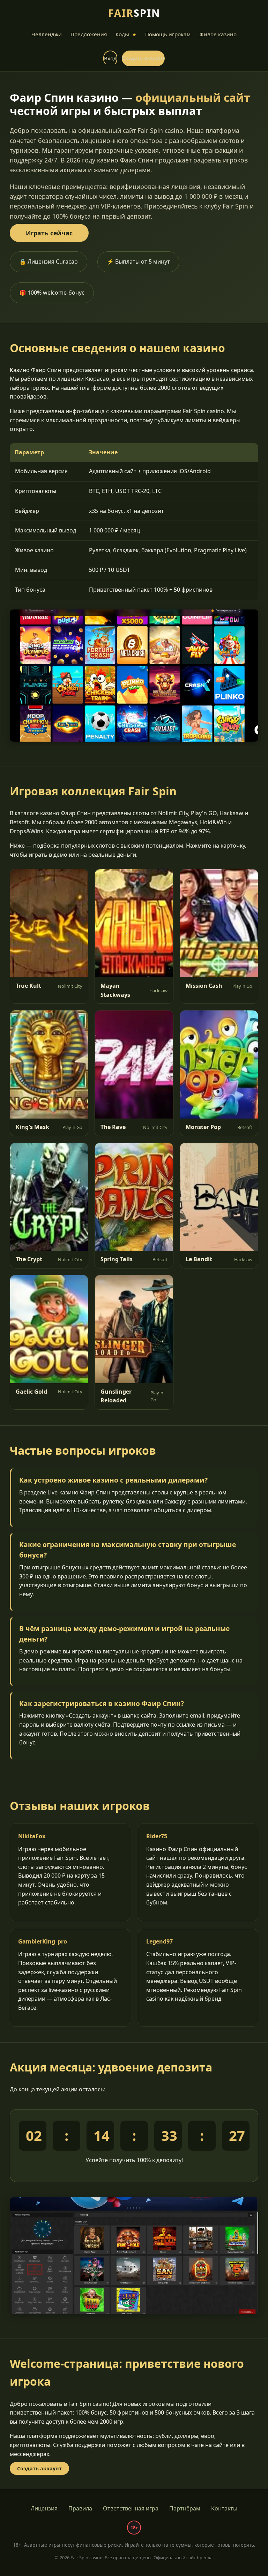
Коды (126, 34)
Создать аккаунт (143, 58)
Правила (80, 2508)
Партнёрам (185, 2508)
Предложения (89, 34)
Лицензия (44, 2508)
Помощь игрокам (168, 34)
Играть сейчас (49, 233)
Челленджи (47, 34)
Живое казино (218, 34)
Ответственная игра (131, 2508)
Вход (110, 58)
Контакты (224, 2508)
